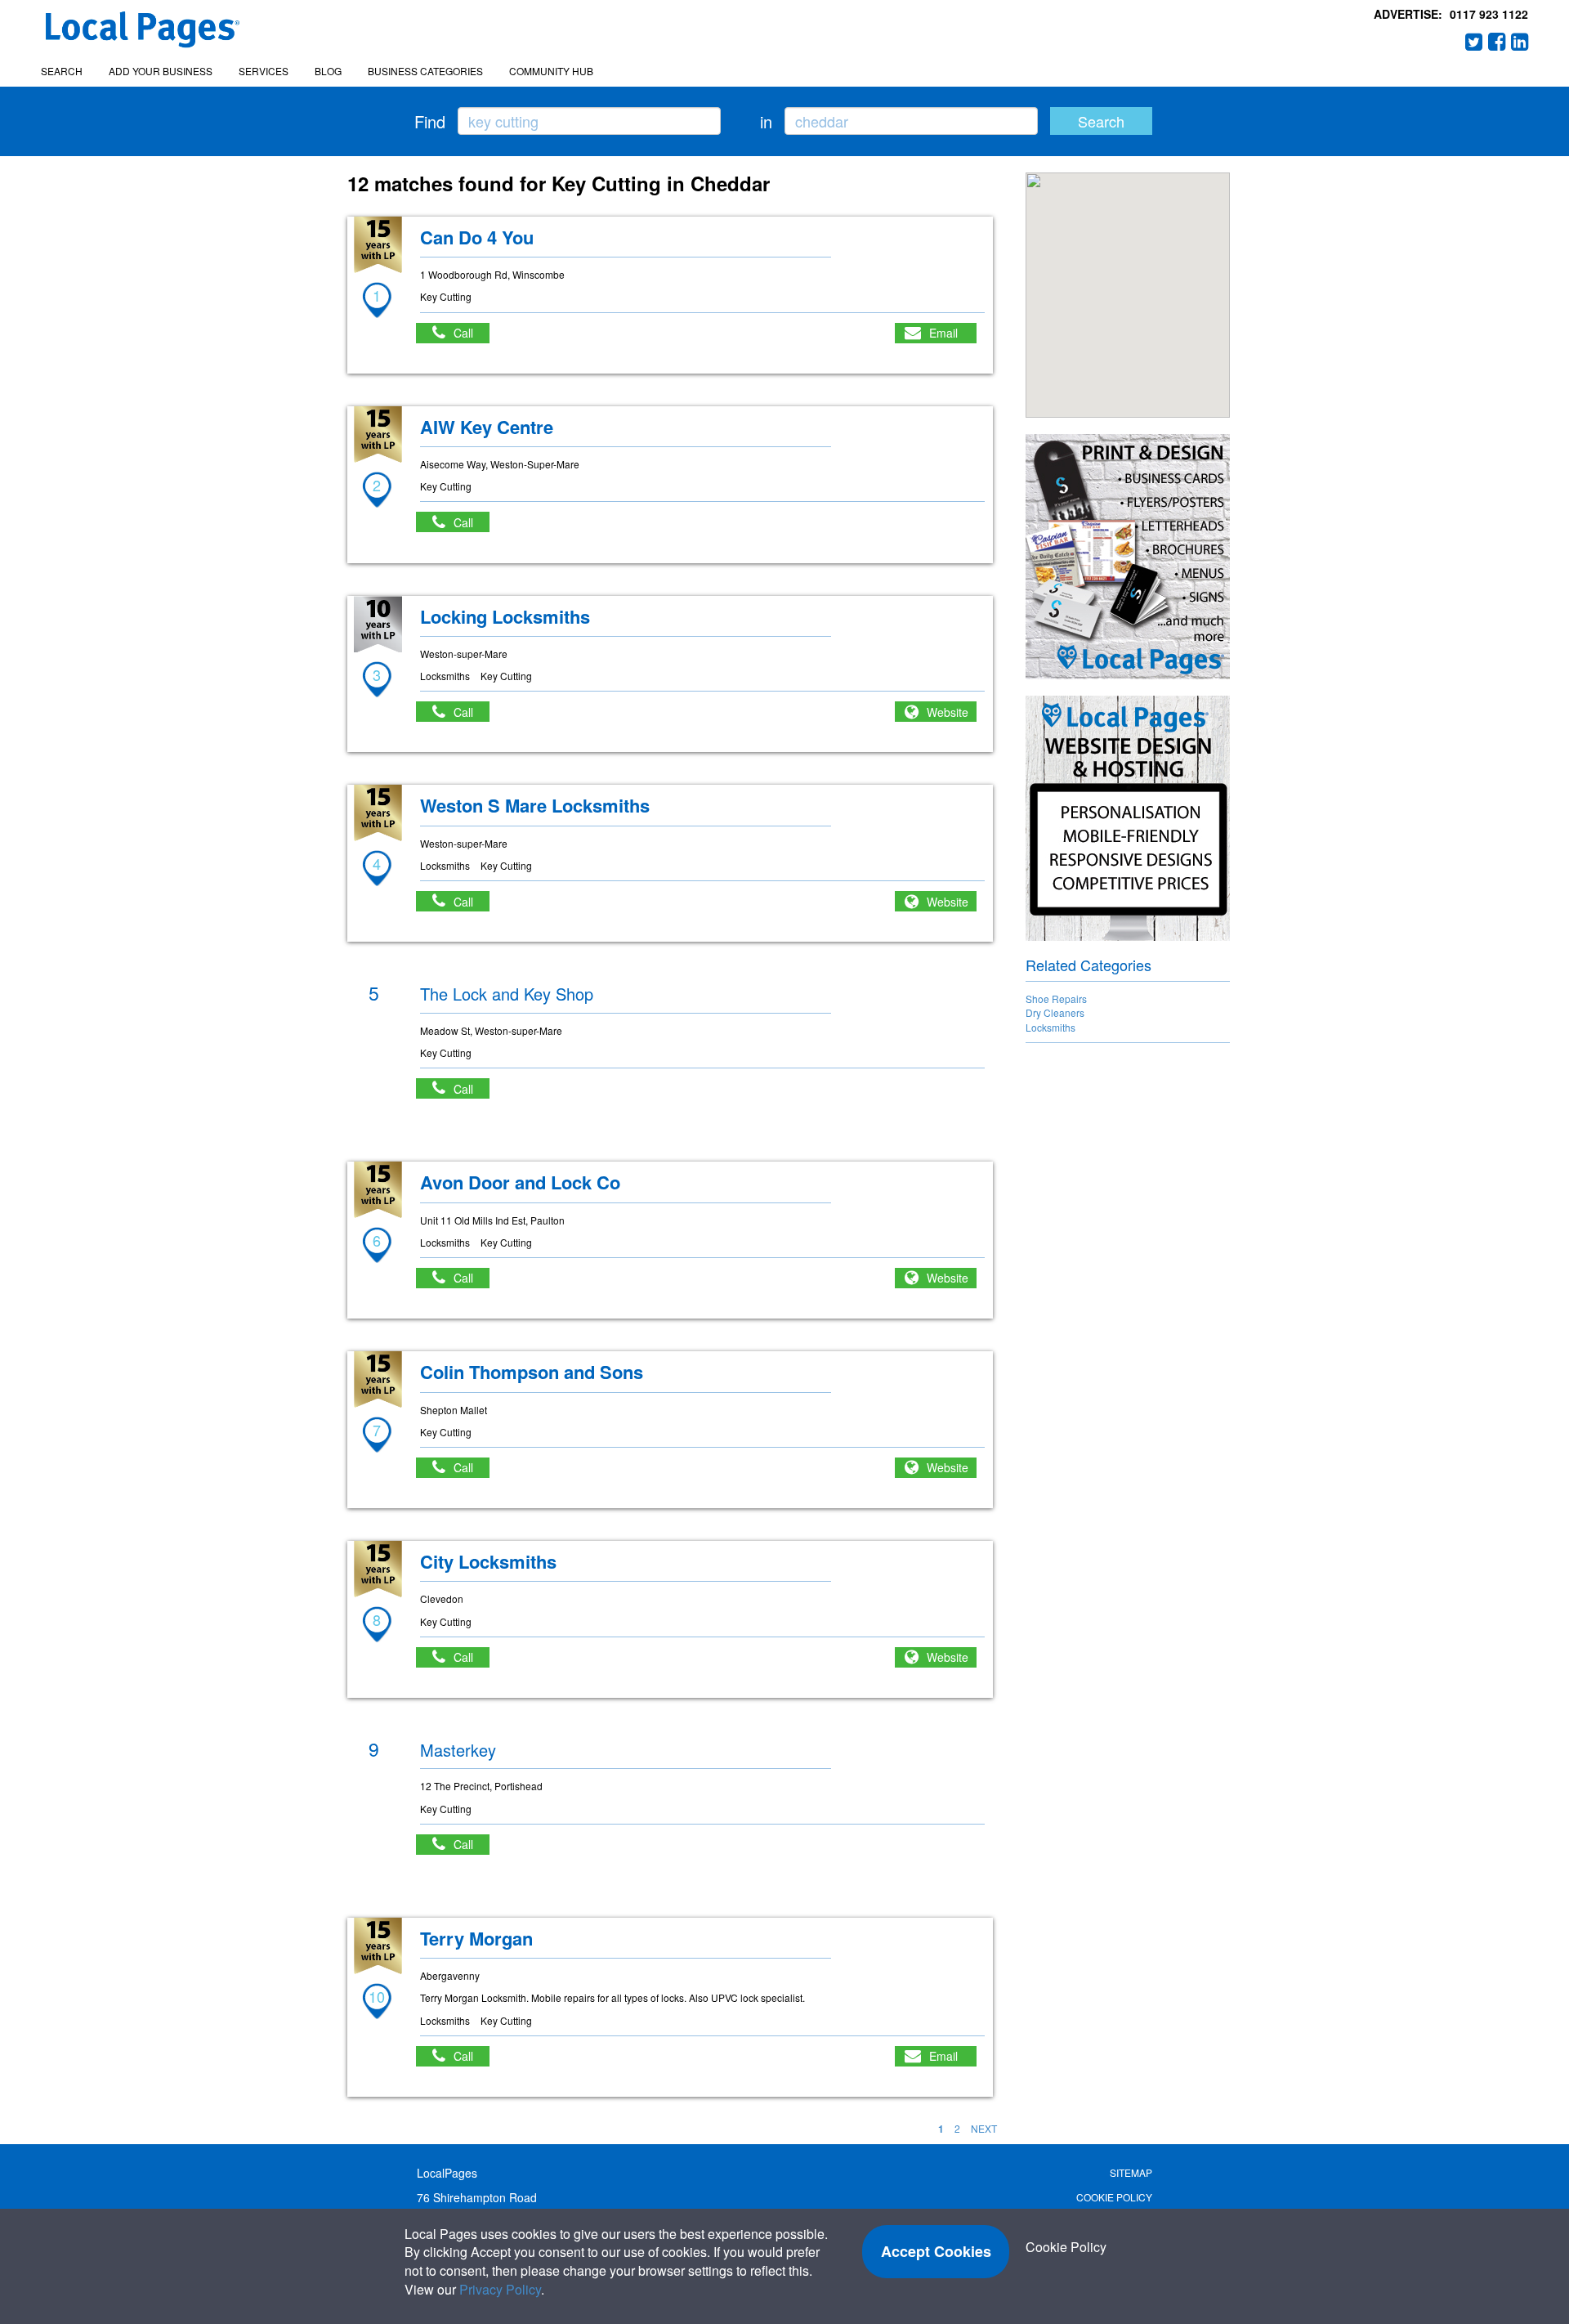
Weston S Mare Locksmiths (535, 805)
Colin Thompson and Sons (532, 1372)
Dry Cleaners (1055, 1012)
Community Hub (551, 71)
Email (943, 333)
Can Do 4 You (477, 237)
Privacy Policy (500, 2289)
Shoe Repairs (1056, 999)
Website (948, 712)
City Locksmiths (488, 1561)
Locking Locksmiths (505, 616)
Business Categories (425, 71)
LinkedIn (1520, 42)
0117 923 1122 (1489, 14)
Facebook (1497, 42)
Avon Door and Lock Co (520, 1182)
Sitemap (1131, 2172)
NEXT (984, 2128)
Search (62, 71)
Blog (328, 71)
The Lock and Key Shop (507, 994)
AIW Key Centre (487, 427)
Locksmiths (1050, 1027)
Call (472, 333)
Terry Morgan (476, 1938)
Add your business (161, 71)
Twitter (1474, 42)
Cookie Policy (1114, 2197)
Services (264, 71)
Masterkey (458, 1750)
